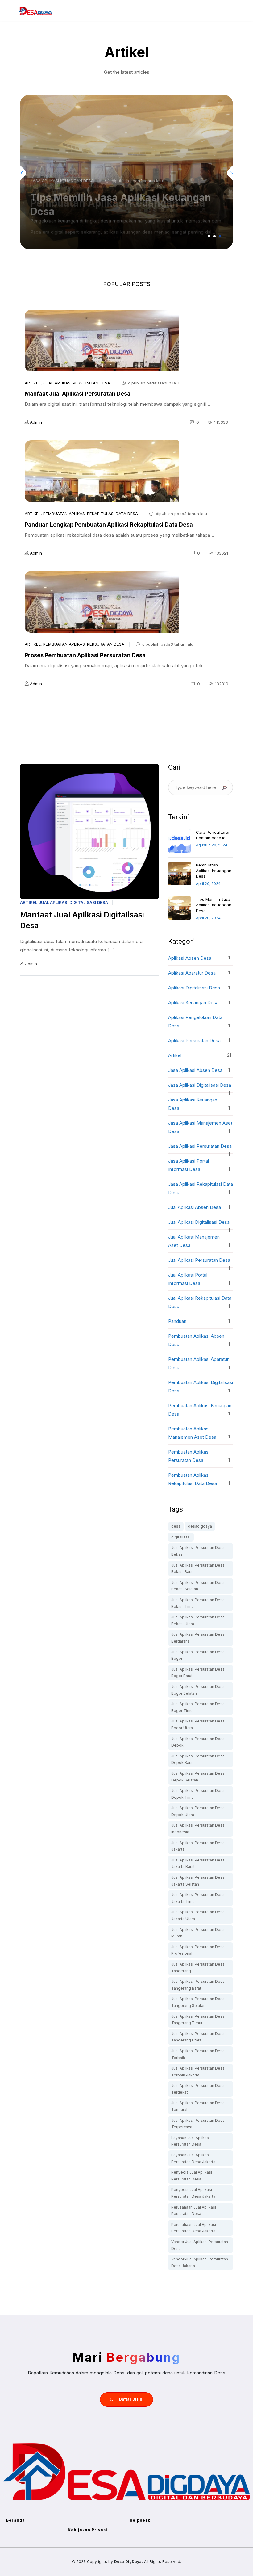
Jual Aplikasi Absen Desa (195, 1207)
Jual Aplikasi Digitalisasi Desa (73, 902)
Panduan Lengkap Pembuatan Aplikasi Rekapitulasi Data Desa (109, 524)
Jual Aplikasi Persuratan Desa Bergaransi (198, 1638)
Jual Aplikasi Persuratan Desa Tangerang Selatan (198, 2002)
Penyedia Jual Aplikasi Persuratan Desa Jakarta (193, 2193)
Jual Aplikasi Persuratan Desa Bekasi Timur (198, 1603)
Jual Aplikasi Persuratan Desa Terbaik (198, 2054)
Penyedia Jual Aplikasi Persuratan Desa (192, 2176)
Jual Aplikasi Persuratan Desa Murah (198, 1933)
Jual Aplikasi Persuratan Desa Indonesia (198, 1829)
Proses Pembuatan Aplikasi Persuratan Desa (85, 655)
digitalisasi (181, 1537)
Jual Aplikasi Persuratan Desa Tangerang (198, 1968)
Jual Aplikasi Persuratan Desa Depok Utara (198, 1811)
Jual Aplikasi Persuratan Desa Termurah (198, 2106)
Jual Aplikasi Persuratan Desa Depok (198, 1742)
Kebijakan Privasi (88, 2530)
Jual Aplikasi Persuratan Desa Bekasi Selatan (198, 1586)
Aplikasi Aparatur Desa (192, 973)
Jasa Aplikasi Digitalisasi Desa (200, 1085)
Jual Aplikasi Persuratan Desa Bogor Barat (198, 1673)
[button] (209, 236)
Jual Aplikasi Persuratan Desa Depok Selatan (198, 1777)
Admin (36, 422)
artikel (33, 383)
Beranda (16, 2520)
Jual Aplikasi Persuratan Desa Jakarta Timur (198, 1898)
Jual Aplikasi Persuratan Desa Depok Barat (198, 1759)
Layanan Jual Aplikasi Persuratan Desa (191, 2141)
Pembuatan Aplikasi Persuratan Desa (84, 644)
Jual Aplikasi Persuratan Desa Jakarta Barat (198, 1863)
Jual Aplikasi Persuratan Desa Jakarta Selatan (198, 1881)
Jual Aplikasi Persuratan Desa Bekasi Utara (198, 1620)
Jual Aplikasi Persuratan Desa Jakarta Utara (198, 1915)
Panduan (177, 1321)
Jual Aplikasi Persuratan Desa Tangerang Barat (198, 1985)
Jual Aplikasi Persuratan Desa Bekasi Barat (198, 1569)
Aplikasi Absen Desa (190, 958)
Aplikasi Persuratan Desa (194, 1040)
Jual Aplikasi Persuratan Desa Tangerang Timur (198, 2020)
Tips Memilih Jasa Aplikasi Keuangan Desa (214, 905)
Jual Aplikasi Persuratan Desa (77, 383)
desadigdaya (200, 1526)
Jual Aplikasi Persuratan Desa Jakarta (198, 1846)
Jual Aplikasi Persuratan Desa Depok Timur (198, 1794)
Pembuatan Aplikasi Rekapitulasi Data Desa (91, 514)
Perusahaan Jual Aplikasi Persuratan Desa (194, 2211)
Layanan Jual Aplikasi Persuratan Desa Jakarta (193, 2158)
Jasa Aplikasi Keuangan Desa (62, 181)
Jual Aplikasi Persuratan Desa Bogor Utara (198, 1724)
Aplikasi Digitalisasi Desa (194, 988)
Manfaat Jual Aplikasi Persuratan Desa (78, 394)
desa (176, 1526)
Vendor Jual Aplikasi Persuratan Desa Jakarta (200, 2262)
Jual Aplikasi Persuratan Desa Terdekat (198, 2089)
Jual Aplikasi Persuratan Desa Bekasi (198, 1551)
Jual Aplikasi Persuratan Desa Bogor (198, 1655)
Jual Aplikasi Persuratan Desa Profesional (198, 1950)
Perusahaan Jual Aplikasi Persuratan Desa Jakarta (194, 2228)
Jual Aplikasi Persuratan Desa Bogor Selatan (198, 1690)
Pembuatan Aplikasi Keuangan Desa (214, 871)
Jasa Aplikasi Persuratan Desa (200, 1146)
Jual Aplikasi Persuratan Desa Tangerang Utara (198, 2037)
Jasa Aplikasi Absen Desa (195, 1070)
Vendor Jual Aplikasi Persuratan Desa (200, 2245)
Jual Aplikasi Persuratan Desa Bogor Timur (198, 1707)
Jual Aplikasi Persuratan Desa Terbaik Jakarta (198, 2072)
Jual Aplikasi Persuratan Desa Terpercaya (198, 2124)
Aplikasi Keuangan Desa (193, 1003)
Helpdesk (140, 2520)
